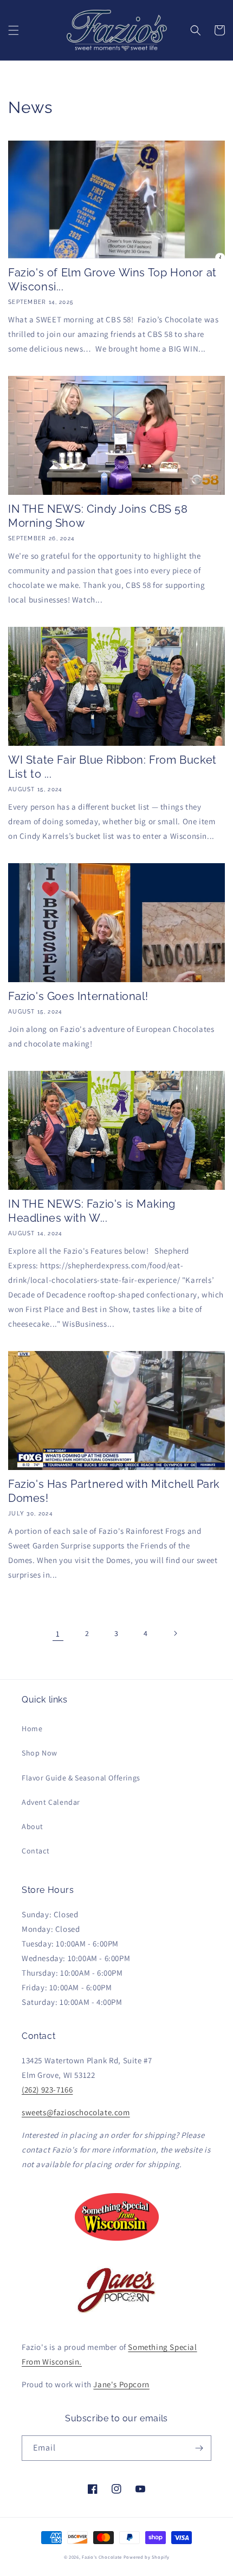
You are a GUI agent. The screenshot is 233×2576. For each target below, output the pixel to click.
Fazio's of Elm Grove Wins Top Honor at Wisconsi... (112, 280)
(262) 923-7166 (47, 2090)
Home (32, 1729)
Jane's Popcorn (121, 2384)
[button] (14, 30)
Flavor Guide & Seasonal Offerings (81, 1778)
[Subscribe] (199, 2448)
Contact (35, 1851)
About (33, 1826)
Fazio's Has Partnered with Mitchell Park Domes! (114, 1491)
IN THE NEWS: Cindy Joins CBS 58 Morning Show (98, 516)
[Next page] (175, 1633)
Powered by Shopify (147, 2557)
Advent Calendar (51, 1802)
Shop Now (40, 1753)
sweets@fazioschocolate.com (76, 2112)
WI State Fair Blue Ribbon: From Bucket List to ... (112, 767)
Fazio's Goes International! (78, 996)
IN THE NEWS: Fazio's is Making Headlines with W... (92, 1211)
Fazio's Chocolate (102, 2557)
